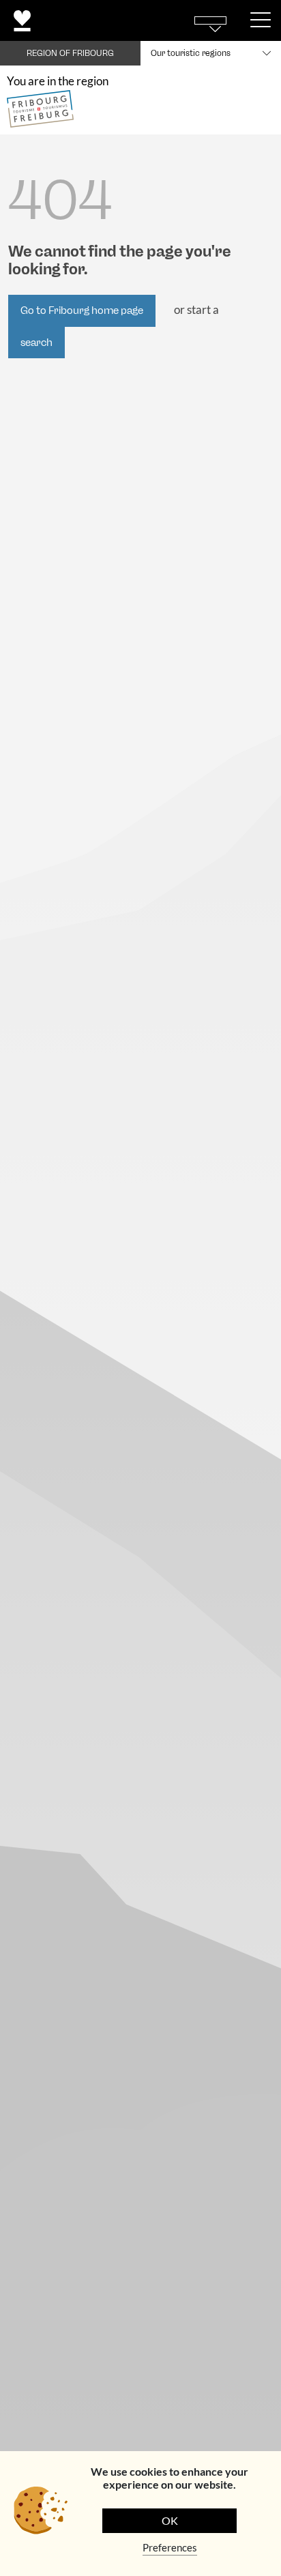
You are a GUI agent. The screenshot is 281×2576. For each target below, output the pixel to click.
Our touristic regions (191, 53)
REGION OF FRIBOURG (70, 53)
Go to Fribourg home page (82, 310)
